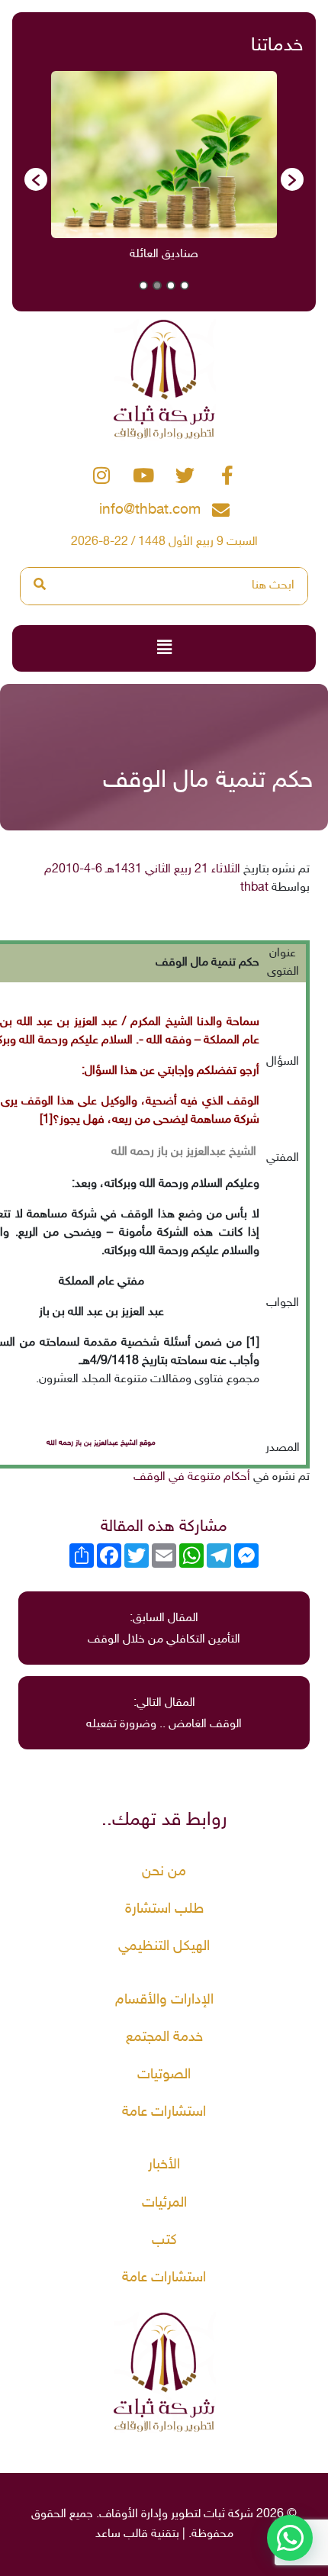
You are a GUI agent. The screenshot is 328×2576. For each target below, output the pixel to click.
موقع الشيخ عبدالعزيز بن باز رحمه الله (101, 1443)
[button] (36, 179)
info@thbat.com (150, 510)
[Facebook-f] (227, 475)
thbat (254, 888)
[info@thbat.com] (221, 510)
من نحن (164, 1872)
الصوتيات (164, 2075)
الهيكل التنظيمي (164, 1947)
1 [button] (185, 285)
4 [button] (143, 285)
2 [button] (171, 285)
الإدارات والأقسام (164, 2000)
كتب (164, 2241)
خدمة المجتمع (164, 2038)
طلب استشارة (164, 1909)
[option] (164, 171)
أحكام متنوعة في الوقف (192, 1477)
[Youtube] (143, 475)
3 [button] (157, 285)
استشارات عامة (164, 2112)
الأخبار (164, 2165)
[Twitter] (185, 475)
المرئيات (164, 2203)
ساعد (108, 2534)
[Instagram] (101, 475)
